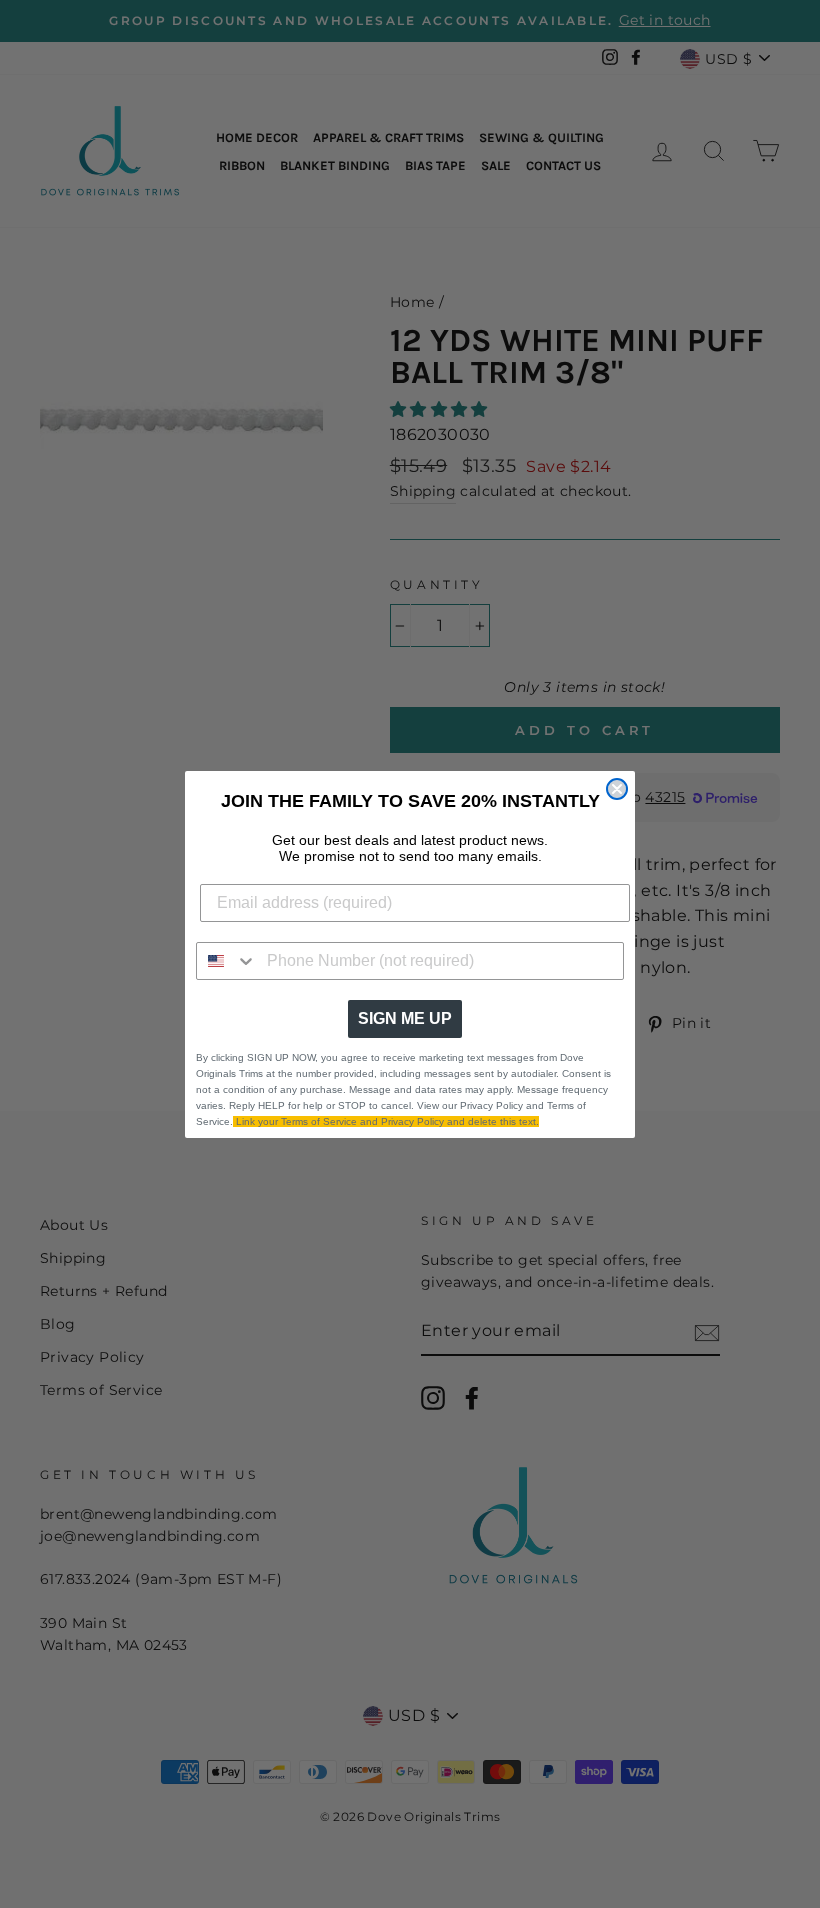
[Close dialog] (617, 789)
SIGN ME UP (405, 1018)
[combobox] (227, 961)
